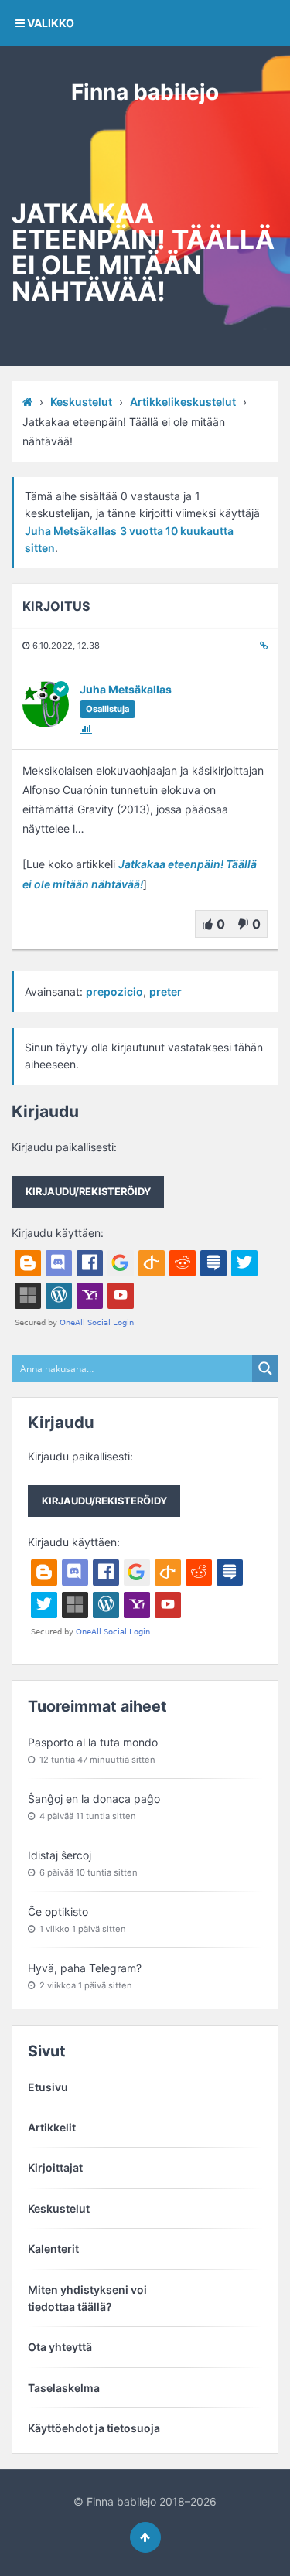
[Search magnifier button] (265, 1368)
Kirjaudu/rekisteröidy (88, 1191)
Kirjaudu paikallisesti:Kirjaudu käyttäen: (81, 1190)
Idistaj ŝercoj (60, 1855)
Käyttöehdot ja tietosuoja (94, 2428)
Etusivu (48, 2087)
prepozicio (114, 992)
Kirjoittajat (55, 2167)
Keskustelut (81, 402)
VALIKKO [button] (49, 23)
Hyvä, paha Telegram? (85, 1968)
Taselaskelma (64, 2388)
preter (165, 992)
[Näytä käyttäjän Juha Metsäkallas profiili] (46, 723)
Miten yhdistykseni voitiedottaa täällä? (87, 2298)
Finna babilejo (145, 92)
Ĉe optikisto (58, 1912)
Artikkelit (52, 2127)
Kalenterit (53, 2249)
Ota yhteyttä (60, 2347)
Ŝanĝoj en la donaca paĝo (94, 1799)
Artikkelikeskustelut (183, 402)
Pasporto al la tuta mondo (93, 1742)
